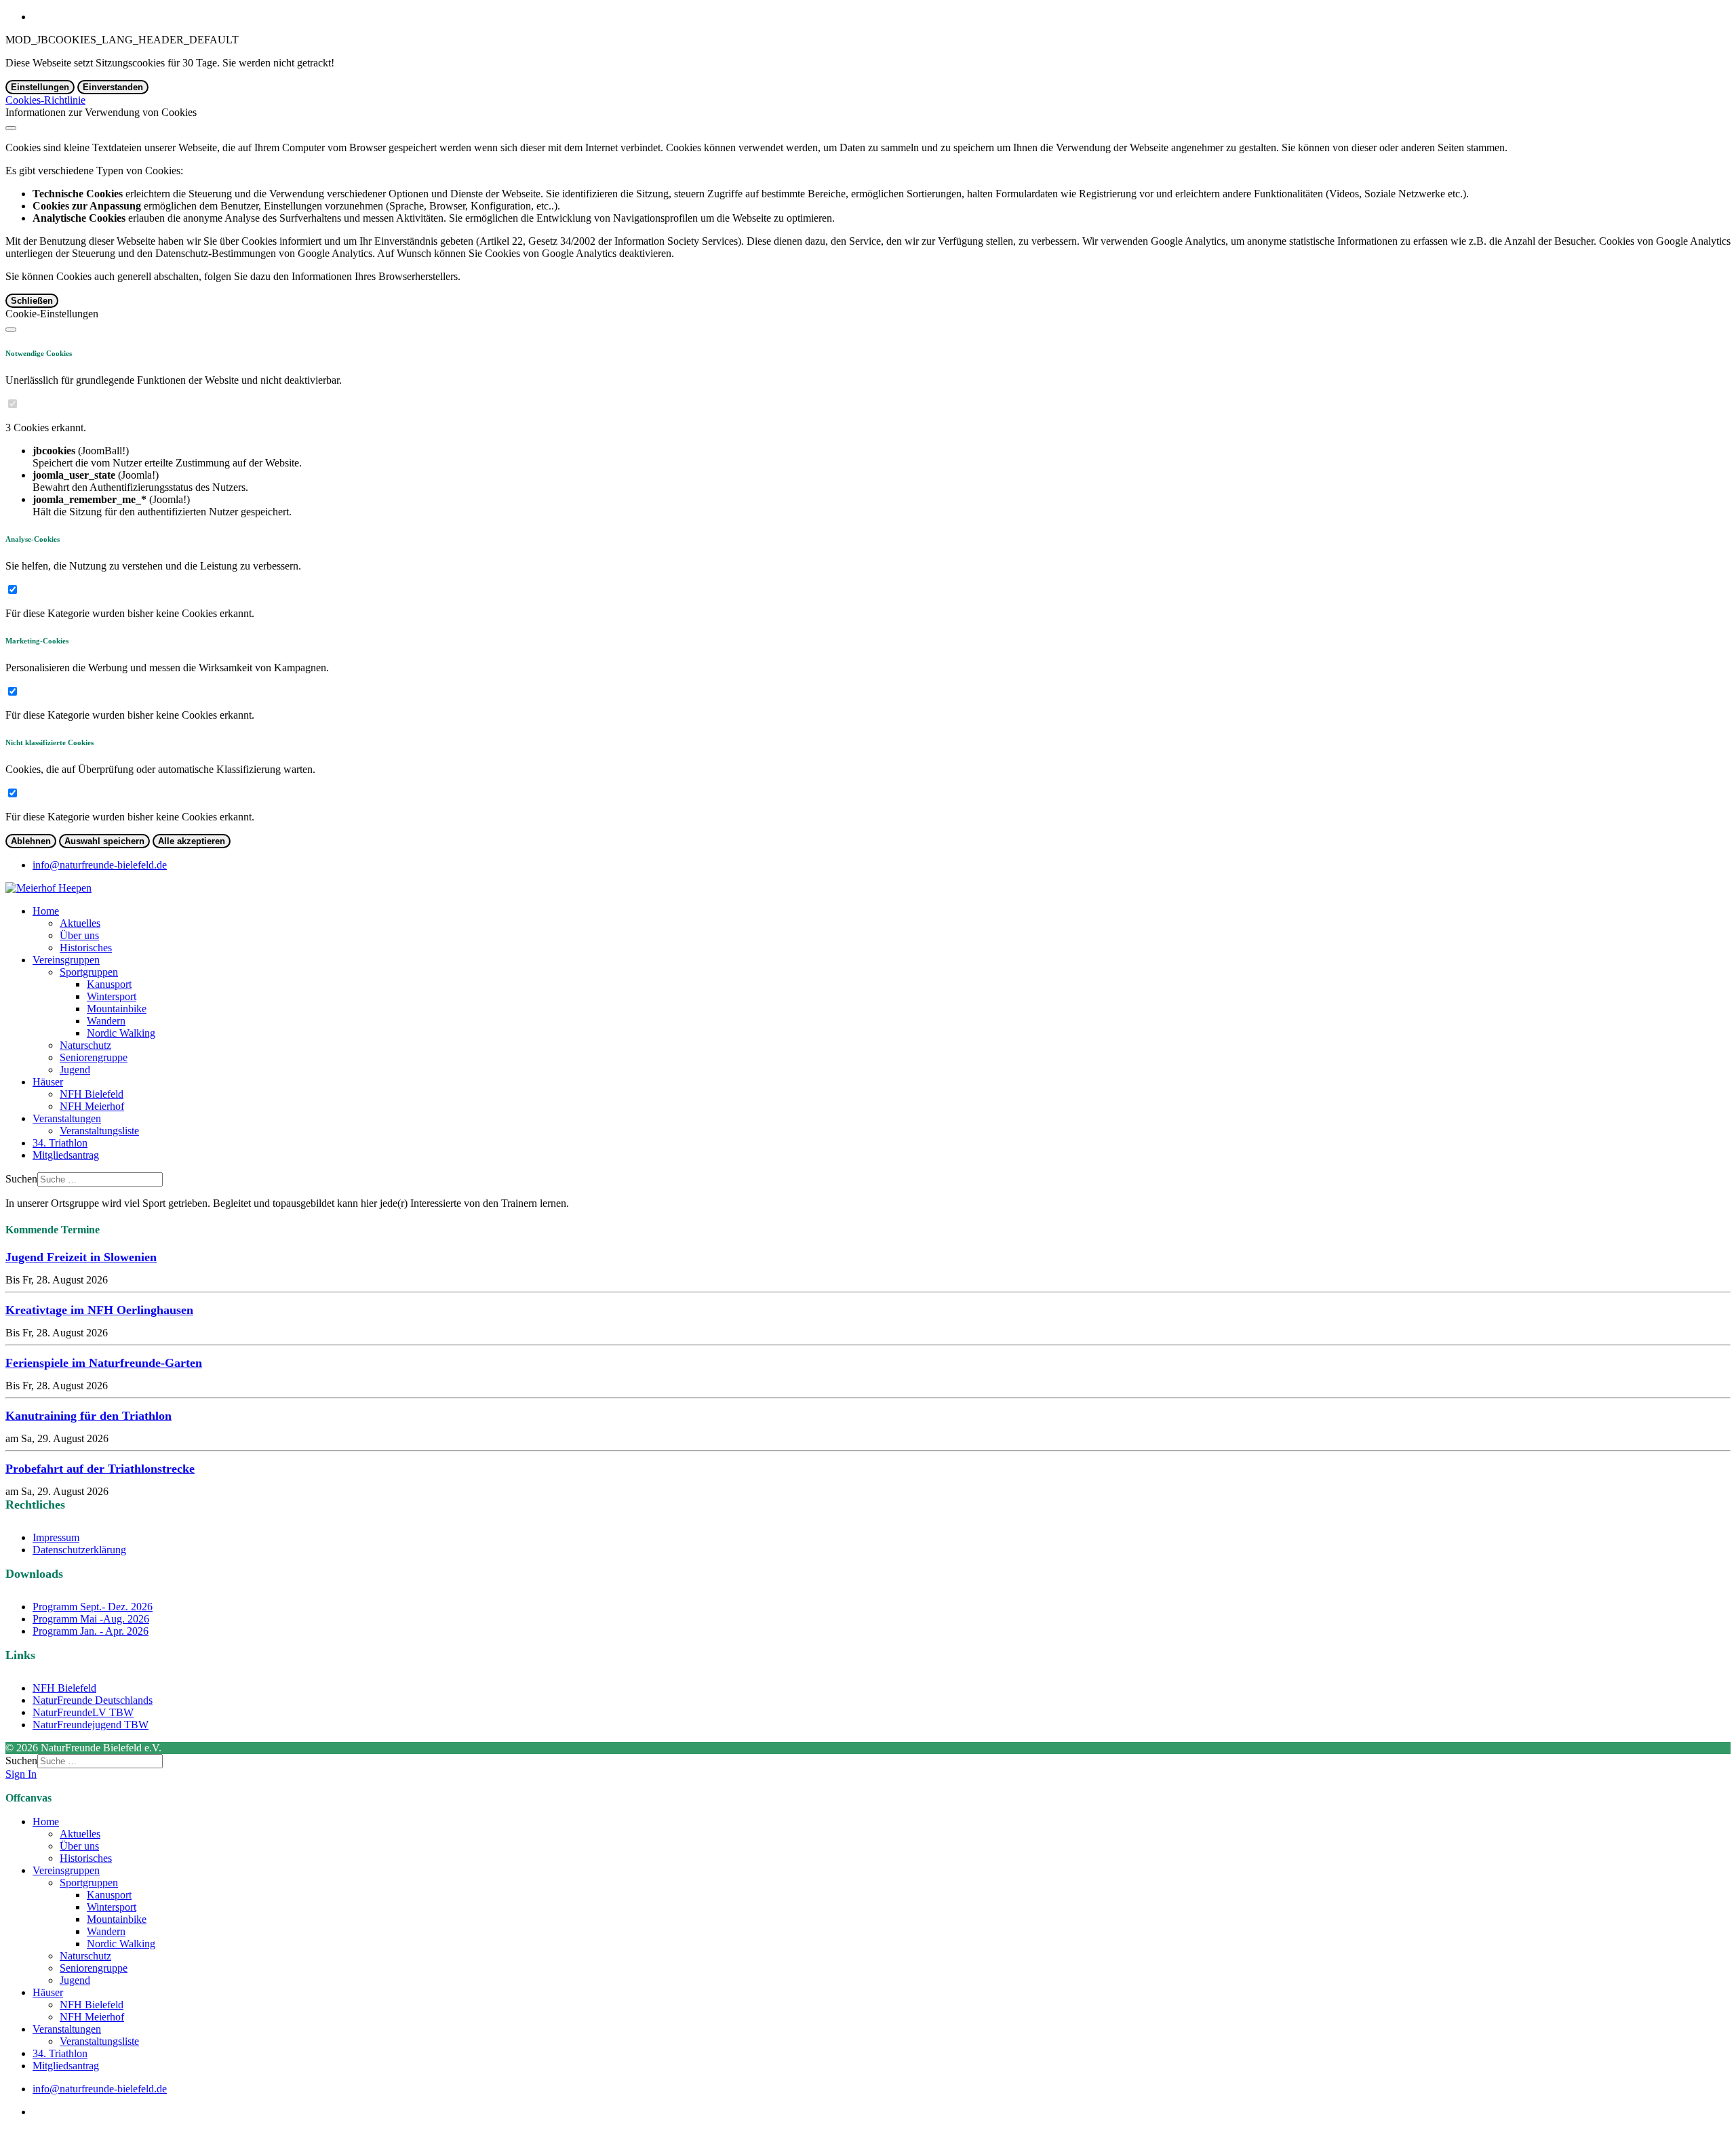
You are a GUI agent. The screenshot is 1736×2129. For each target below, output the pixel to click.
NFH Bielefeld (92, 1094)
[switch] (13, 404)
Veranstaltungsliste (99, 1131)
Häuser (48, 1082)
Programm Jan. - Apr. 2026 (91, 1631)
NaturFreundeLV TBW (83, 1712)
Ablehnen (31, 841)
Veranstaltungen (67, 1118)
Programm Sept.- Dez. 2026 (93, 1607)
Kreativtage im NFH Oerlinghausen (99, 1310)
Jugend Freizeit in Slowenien (81, 1257)
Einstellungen (40, 87)
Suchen (21, 1179)
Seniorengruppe (94, 1057)
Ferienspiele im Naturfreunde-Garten (104, 1363)
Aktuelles (80, 923)
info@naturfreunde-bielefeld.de (100, 865)
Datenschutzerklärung (79, 1550)
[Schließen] (11, 128)
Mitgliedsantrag (66, 1155)
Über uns (79, 935)
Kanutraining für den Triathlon (88, 1416)
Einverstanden (113, 87)
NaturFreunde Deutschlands (93, 1700)
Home (46, 911)
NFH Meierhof (92, 1106)
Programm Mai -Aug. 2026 (91, 1619)
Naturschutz (85, 1045)
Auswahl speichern (104, 841)
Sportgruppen (89, 972)
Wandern (106, 1021)
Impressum (56, 1537)
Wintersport (112, 996)
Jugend (75, 1070)
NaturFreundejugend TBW (91, 1725)
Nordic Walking (121, 1033)
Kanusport (109, 984)
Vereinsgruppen (66, 960)
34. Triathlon (60, 1143)
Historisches (86, 948)
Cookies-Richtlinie (45, 100)
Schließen (32, 301)
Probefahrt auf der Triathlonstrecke (100, 1469)
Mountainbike (117, 1009)
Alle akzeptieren (192, 841)
